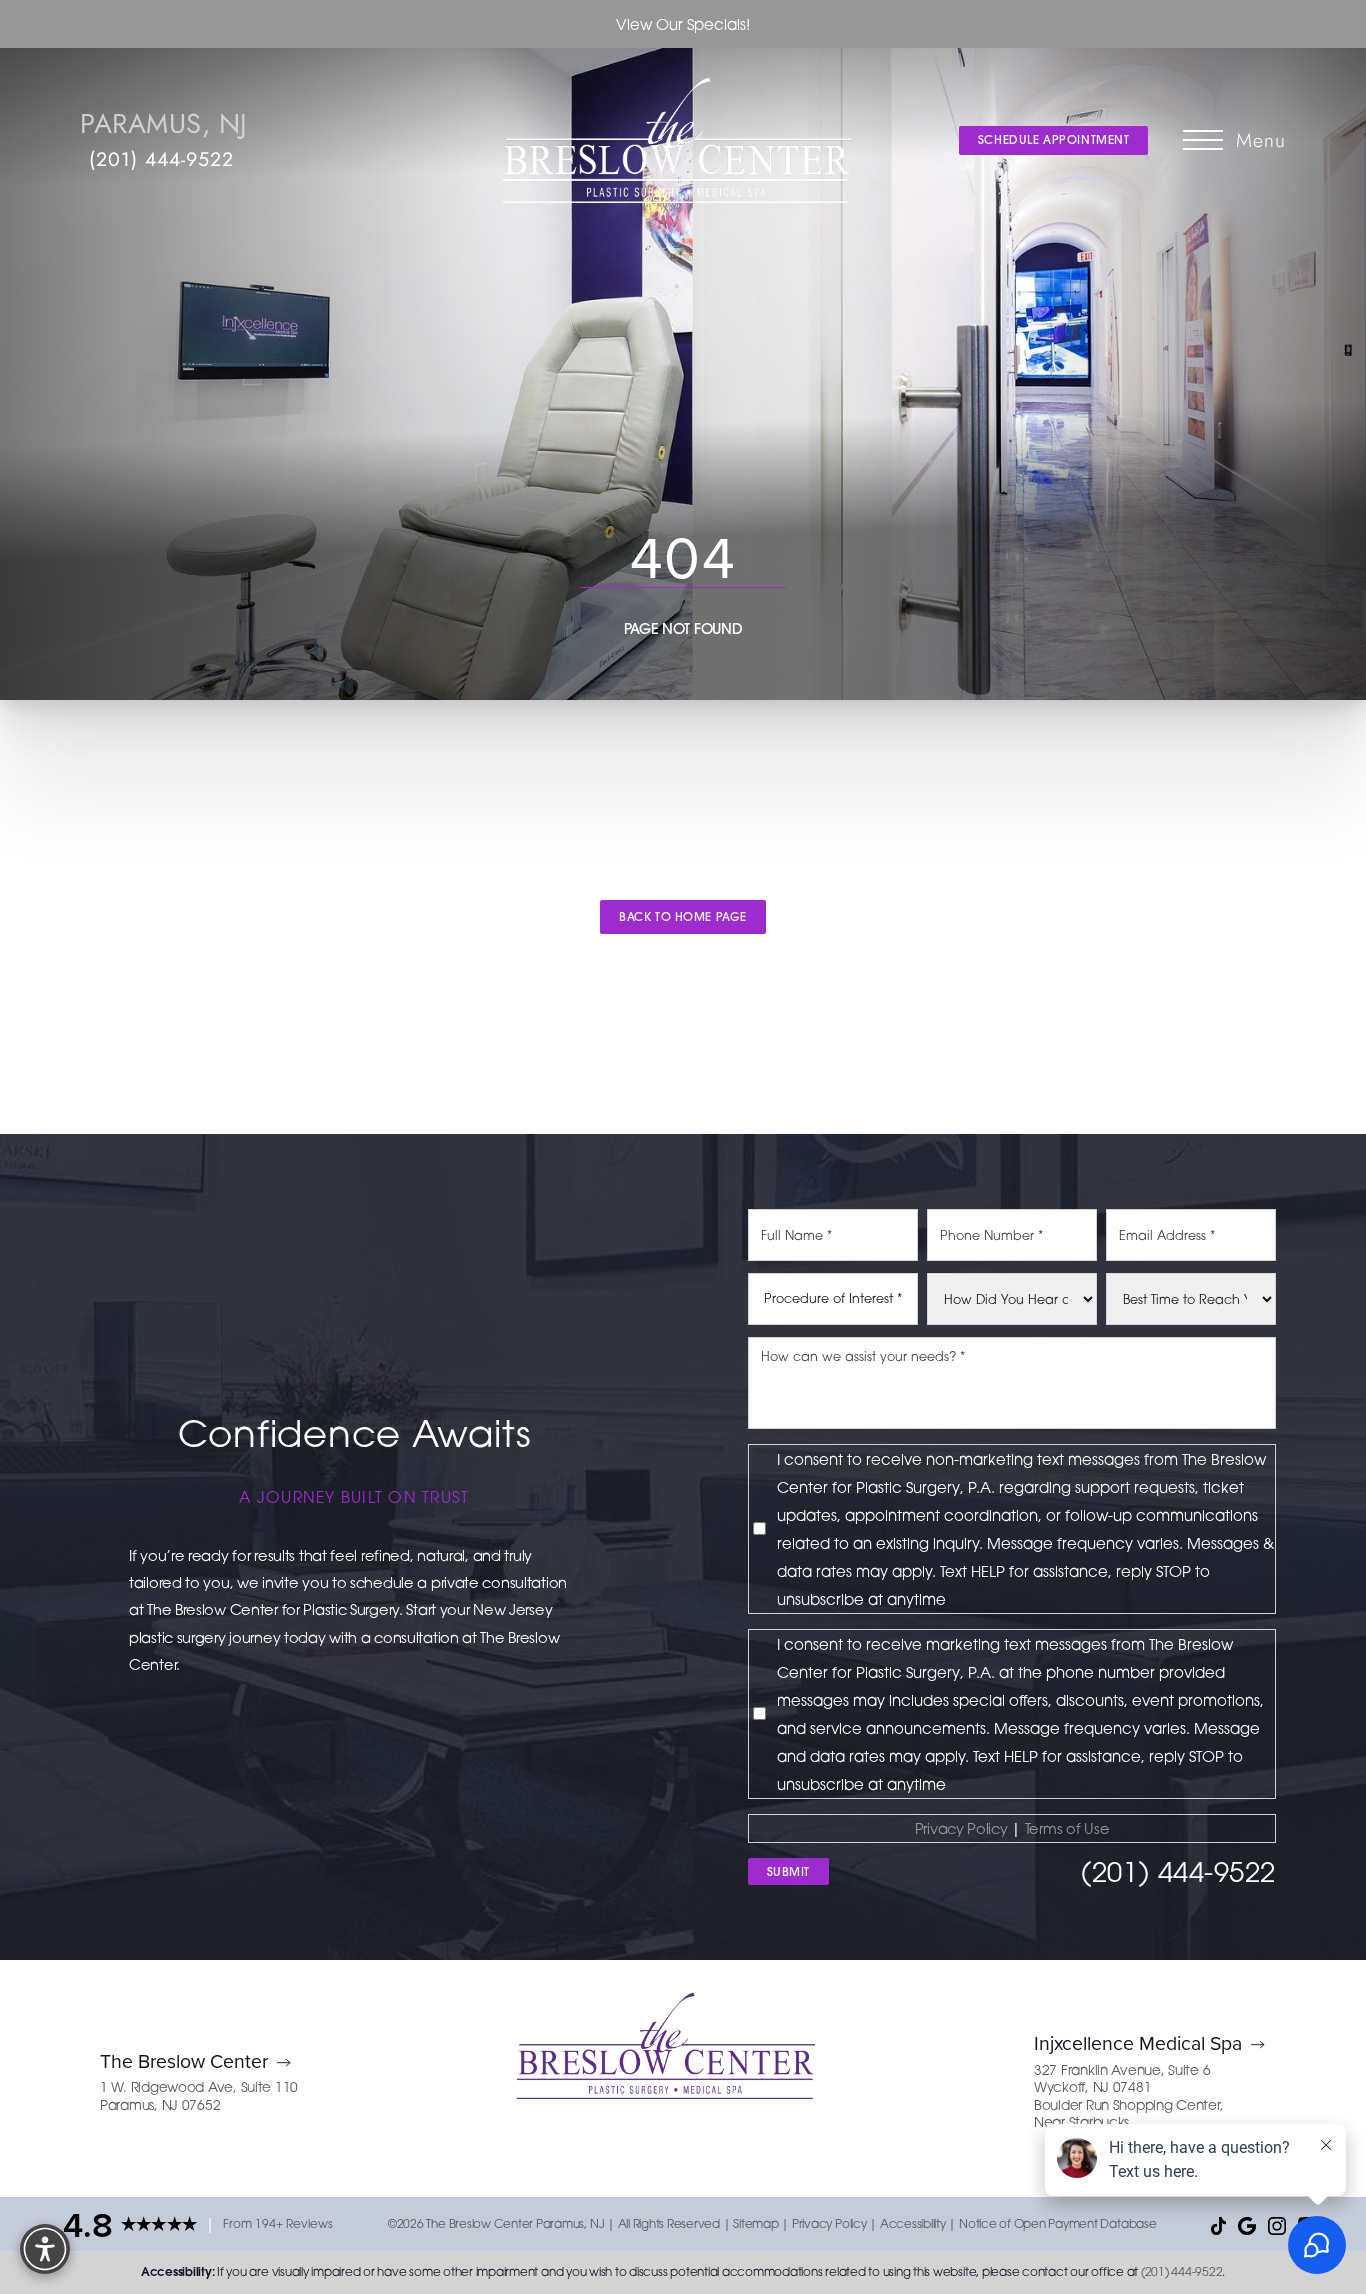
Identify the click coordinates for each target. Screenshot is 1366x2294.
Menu (1261, 140)
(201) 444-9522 (161, 159)
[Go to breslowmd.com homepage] (677, 140)
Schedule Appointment (1054, 139)
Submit (789, 1871)
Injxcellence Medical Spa (1138, 2042)
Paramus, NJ (164, 123)
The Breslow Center (184, 2060)
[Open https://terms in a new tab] (1023, 1828)
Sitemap (755, 2223)
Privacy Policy (961, 1828)
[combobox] (833, 1299)
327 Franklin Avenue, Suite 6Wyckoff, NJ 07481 (1122, 2079)
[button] (1203, 140)
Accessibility (913, 2223)
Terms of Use (1067, 1828)
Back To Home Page (683, 916)
